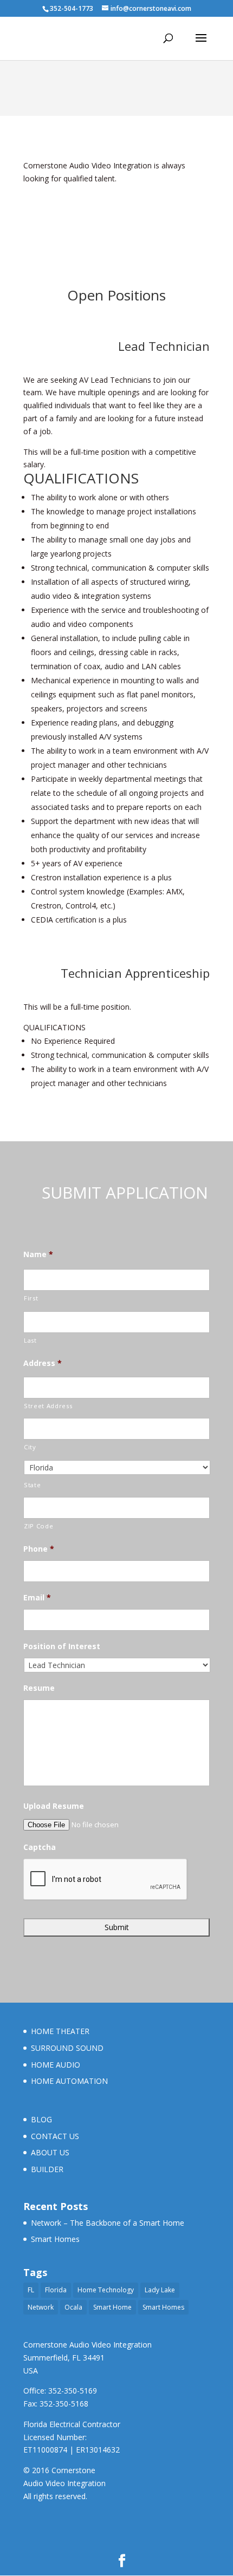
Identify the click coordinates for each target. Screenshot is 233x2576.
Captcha (40, 1847)
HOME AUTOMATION (69, 2081)
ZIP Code (38, 1526)
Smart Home (112, 2307)
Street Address (48, 1406)
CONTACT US (55, 2136)
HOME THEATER (60, 2031)
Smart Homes (55, 2239)
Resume (39, 1688)
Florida (56, 2290)
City (30, 1447)
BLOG (41, 2119)
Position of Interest (62, 1646)
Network (41, 2307)
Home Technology (106, 2290)
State (32, 1485)
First (31, 1298)
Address (43, 1363)
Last (30, 1340)
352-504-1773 (72, 8)
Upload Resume (54, 1806)
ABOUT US (50, 2152)
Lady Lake (160, 2290)
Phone (39, 1549)
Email (37, 1598)
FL (31, 2290)
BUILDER (47, 2169)
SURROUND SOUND (67, 2048)
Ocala (73, 2307)
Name (38, 1254)
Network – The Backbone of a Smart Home (108, 2223)
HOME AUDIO (56, 2065)
